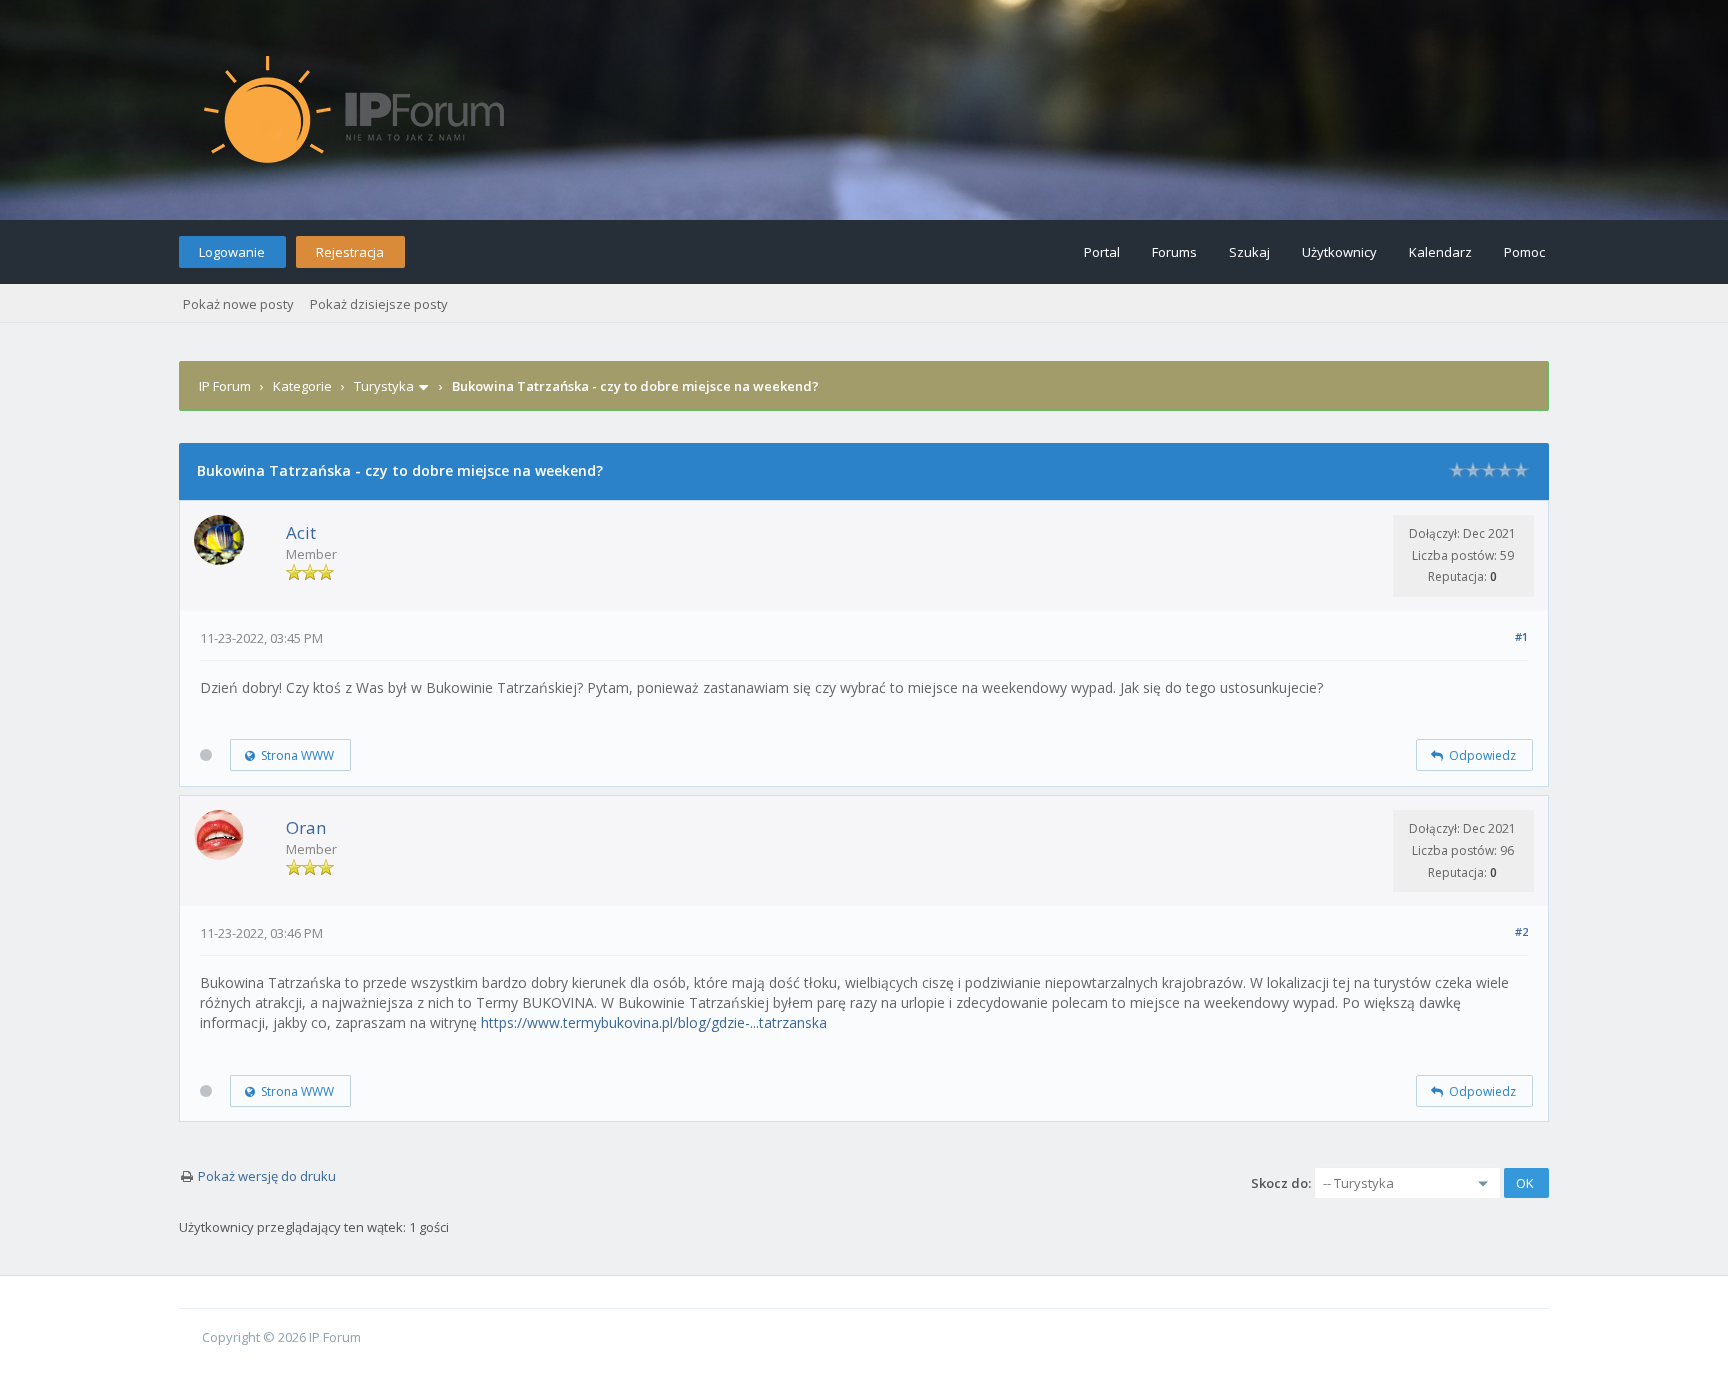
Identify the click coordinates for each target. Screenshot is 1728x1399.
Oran (306, 827)
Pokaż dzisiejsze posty (379, 304)
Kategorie (302, 386)
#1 (1521, 636)
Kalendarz (1440, 252)
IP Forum (225, 386)
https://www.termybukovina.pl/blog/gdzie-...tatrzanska (654, 1022)
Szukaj (1249, 252)
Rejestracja (350, 252)
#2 (1521, 931)
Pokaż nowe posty (238, 304)
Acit (301, 532)
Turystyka (384, 386)
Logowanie (232, 252)
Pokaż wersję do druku (267, 1176)
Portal (1102, 252)
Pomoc (1524, 252)
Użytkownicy (1339, 252)
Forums (1174, 252)
